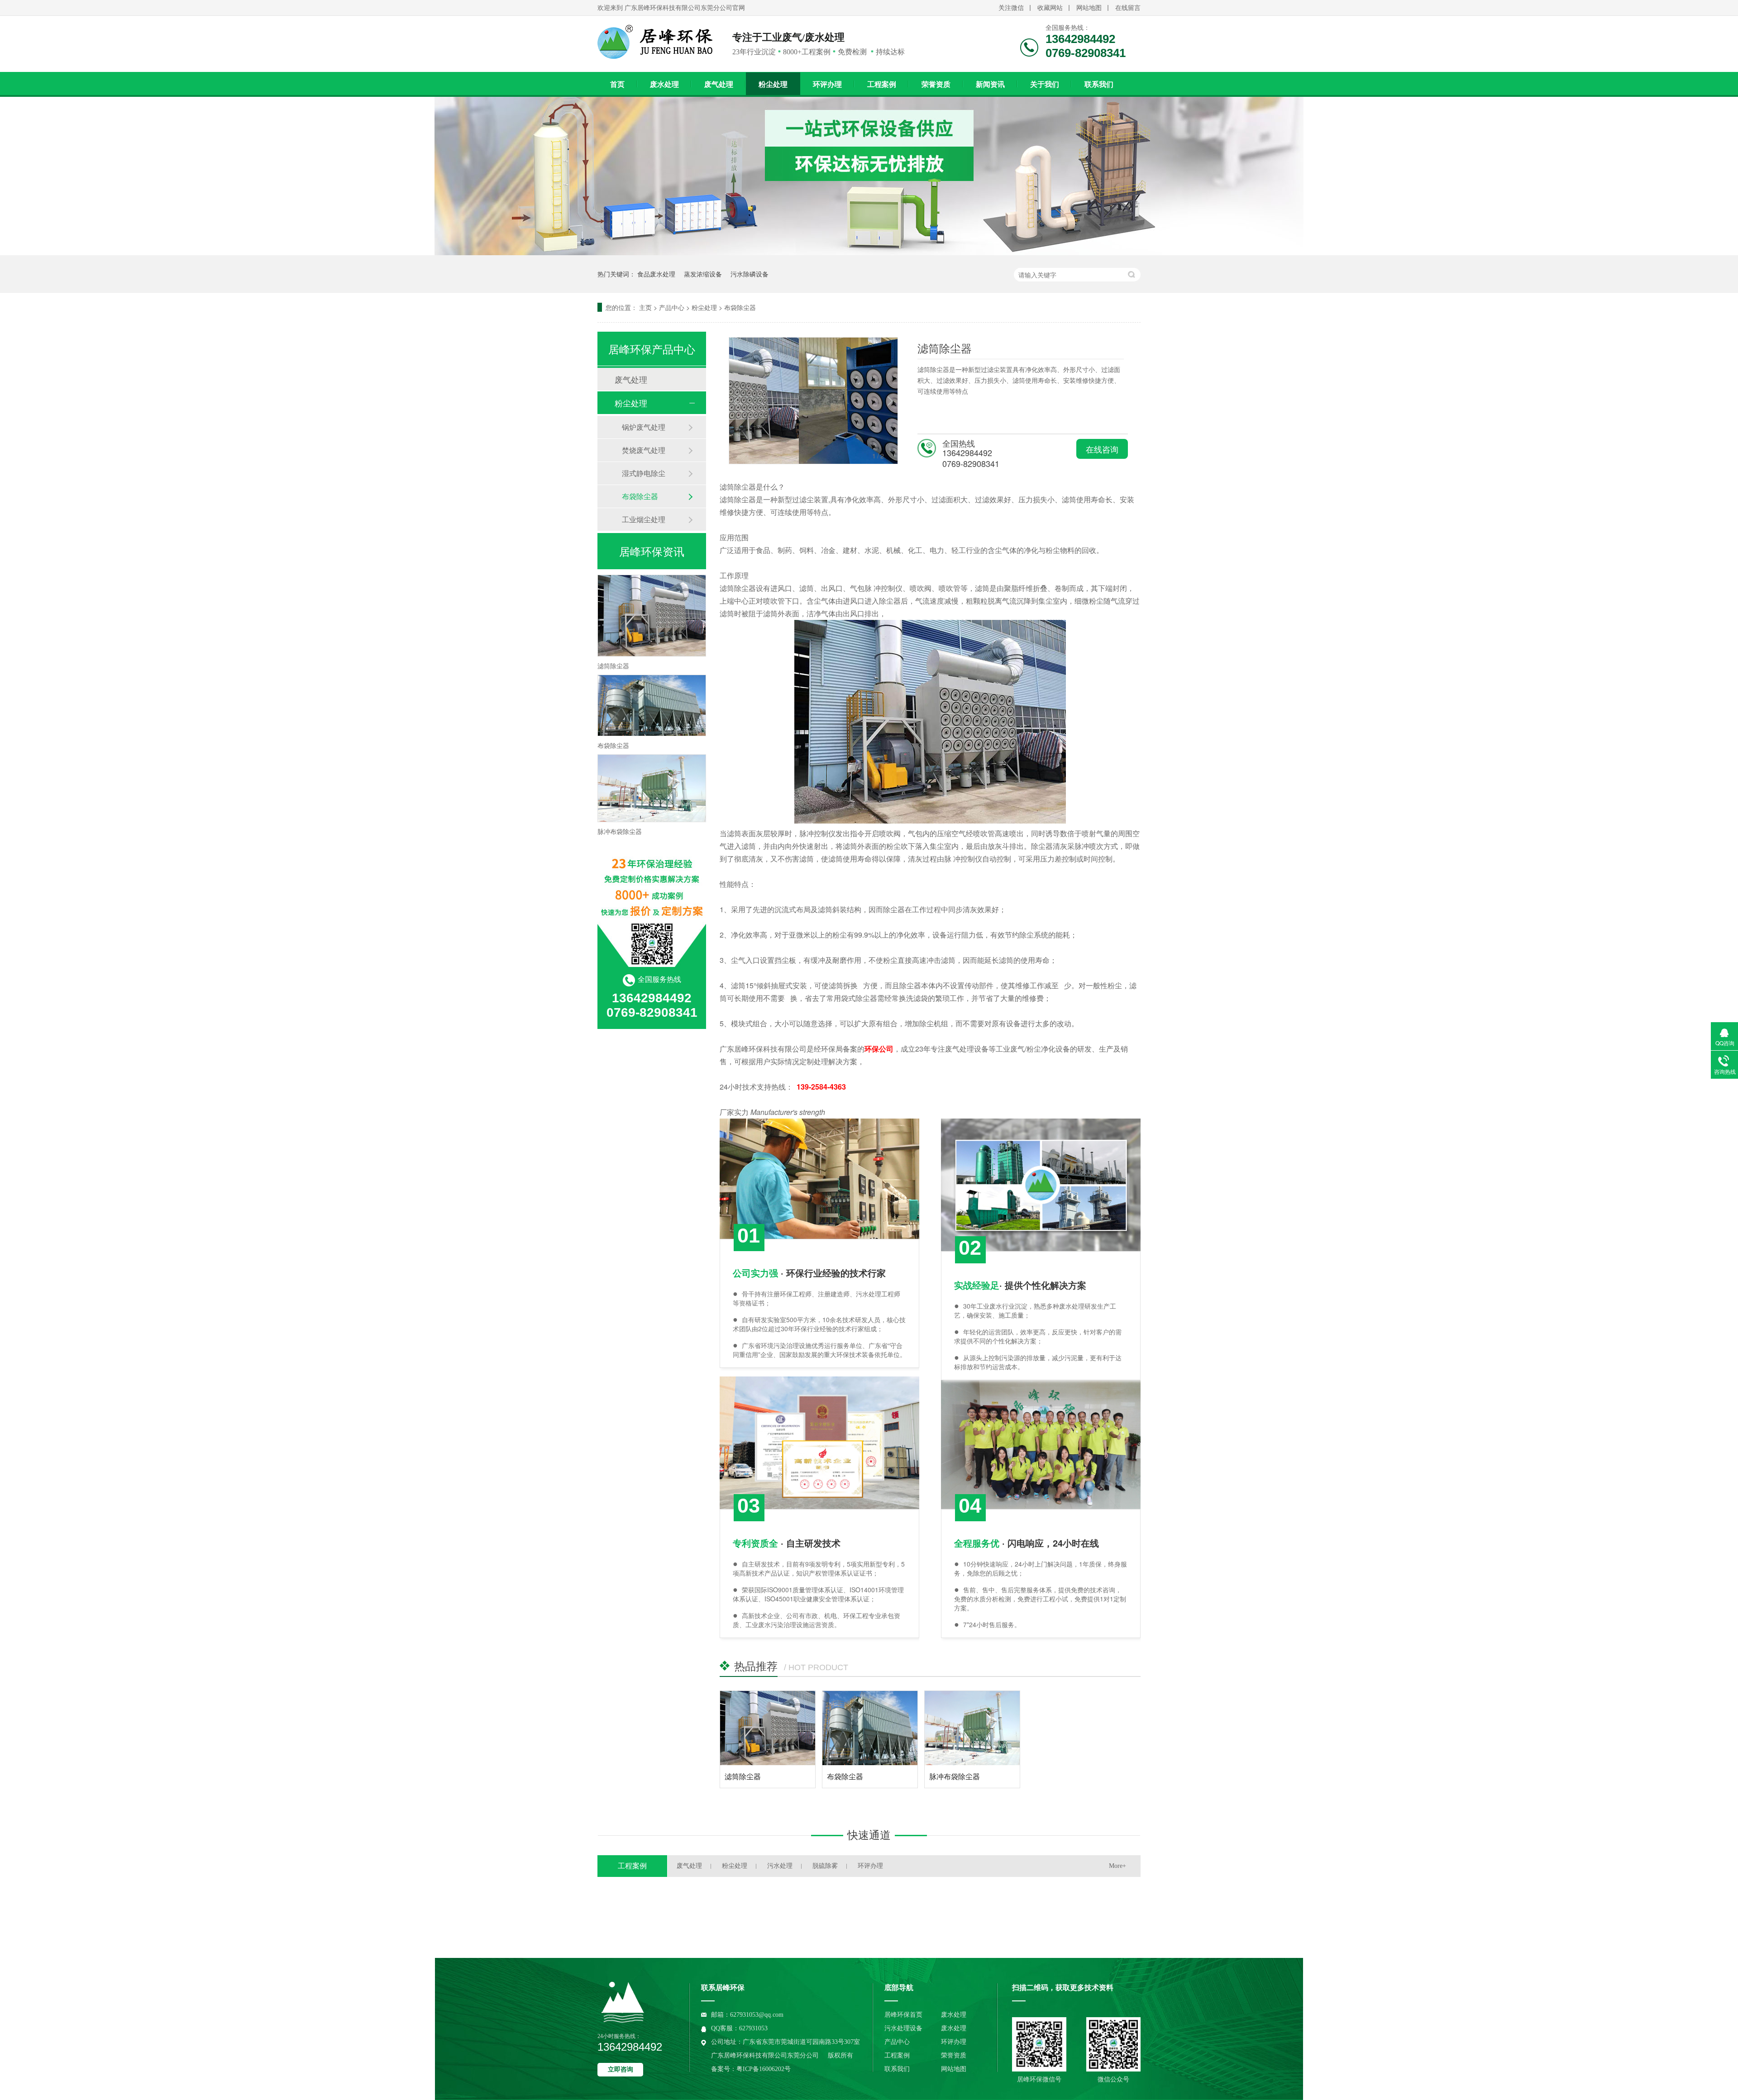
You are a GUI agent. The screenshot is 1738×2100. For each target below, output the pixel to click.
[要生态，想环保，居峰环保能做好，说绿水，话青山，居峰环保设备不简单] (869, 252)
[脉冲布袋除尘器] (972, 1728)
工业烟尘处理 (644, 519)
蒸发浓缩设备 (703, 274)
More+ (1117, 1866)
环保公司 (879, 1049)
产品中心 (672, 307)
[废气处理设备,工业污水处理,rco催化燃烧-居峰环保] (658, 42)
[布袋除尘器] (870, 1728)
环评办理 (827, 84)
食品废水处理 (656, 274)
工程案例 (882, 84)
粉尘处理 (773, 84)
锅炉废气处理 (644, 427)
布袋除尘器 (740, 307)
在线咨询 (1102, 449)
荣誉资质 (936, 84)
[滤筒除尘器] (768, 1728)
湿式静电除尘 (644, 473)
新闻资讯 (990, 84)
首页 (617, 84)
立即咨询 (621, 2069)
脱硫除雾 (825, 1866)
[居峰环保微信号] (1039, 2044)
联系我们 (1099, 84)
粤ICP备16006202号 (764, 2069)
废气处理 (719, 84)
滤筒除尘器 (743, 1776)
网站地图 (1089, 8)
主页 (645, 307)
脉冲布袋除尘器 (955, 1776)
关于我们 (1045, 84)
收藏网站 (1050, 8)
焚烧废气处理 (644, 450)
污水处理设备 (903, 2028)
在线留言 (1128, 8)
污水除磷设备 (750, 274)
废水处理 (664, 84)
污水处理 (780, 1866)
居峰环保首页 (903, 2015)
